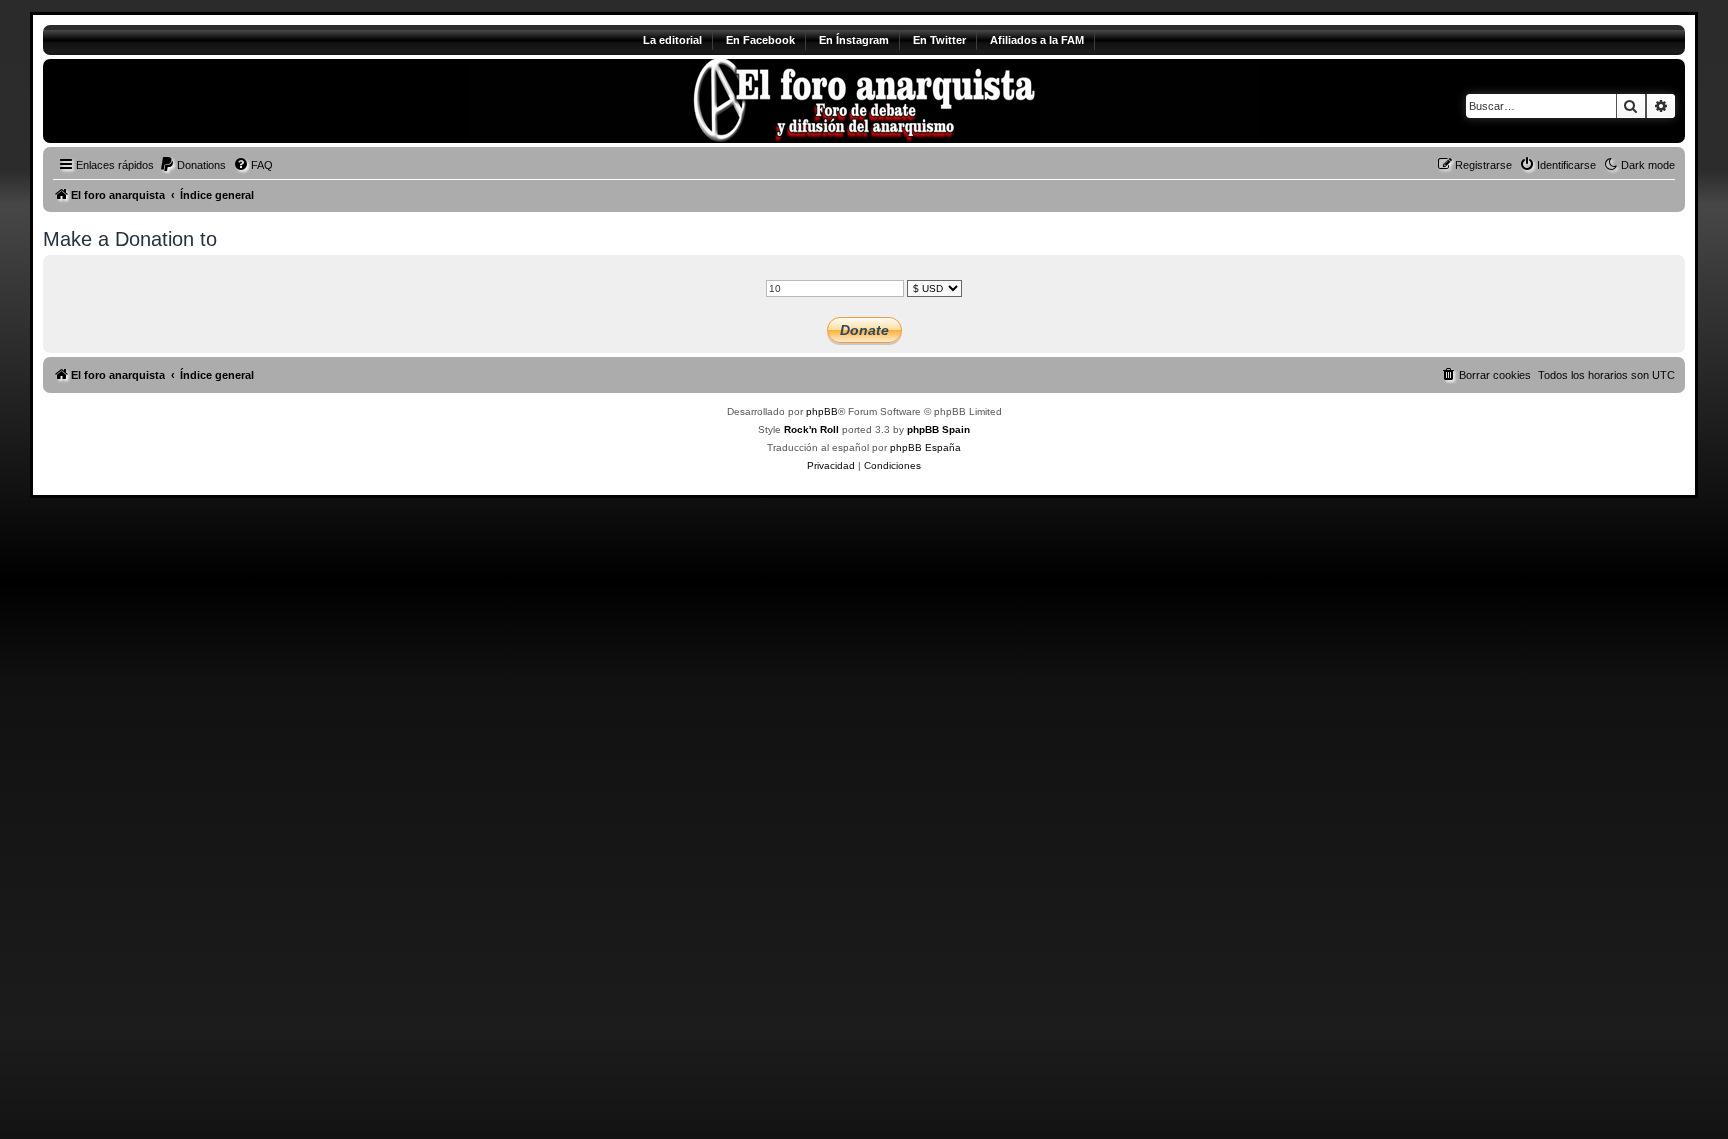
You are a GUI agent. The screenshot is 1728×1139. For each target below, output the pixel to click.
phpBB (822, 411)
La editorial (672, 40)
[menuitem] (192, 165)
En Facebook (760, 40)
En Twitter (939, 40)
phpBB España (925, 447)
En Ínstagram (854, 40)
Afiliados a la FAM (1037, 40)
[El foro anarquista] (209, 101)
